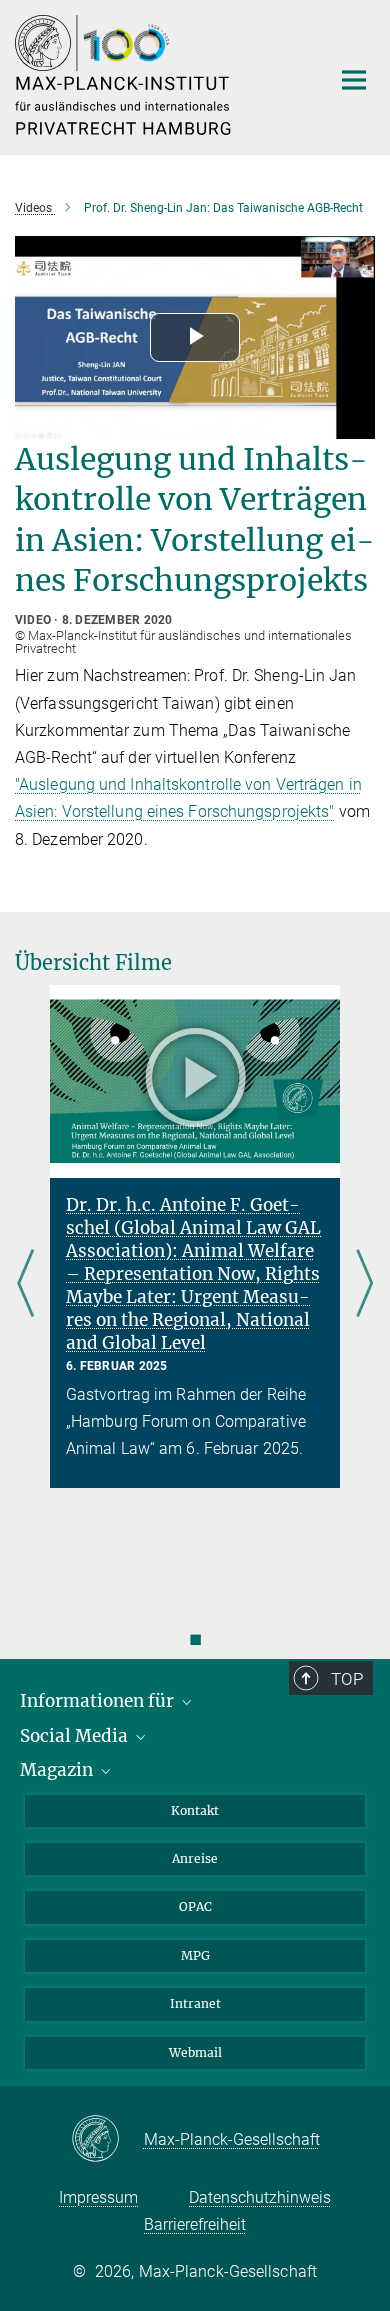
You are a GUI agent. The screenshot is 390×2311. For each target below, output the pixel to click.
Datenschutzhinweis (260, 2197)
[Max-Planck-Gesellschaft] (107, 2140)
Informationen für (99, 1701)
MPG (195, 1955)
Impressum (98, 2197)
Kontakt (195, 1810)
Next (364, 1285)
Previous (25, 1285)
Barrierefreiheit (195, 2224)
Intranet (195, 2003)
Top (347, 1679)
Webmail (195, 2052)
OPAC (195, 1906)
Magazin (58, 1770)
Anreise (195, 1858)
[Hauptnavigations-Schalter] (354, 80)
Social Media (76, 1736)
